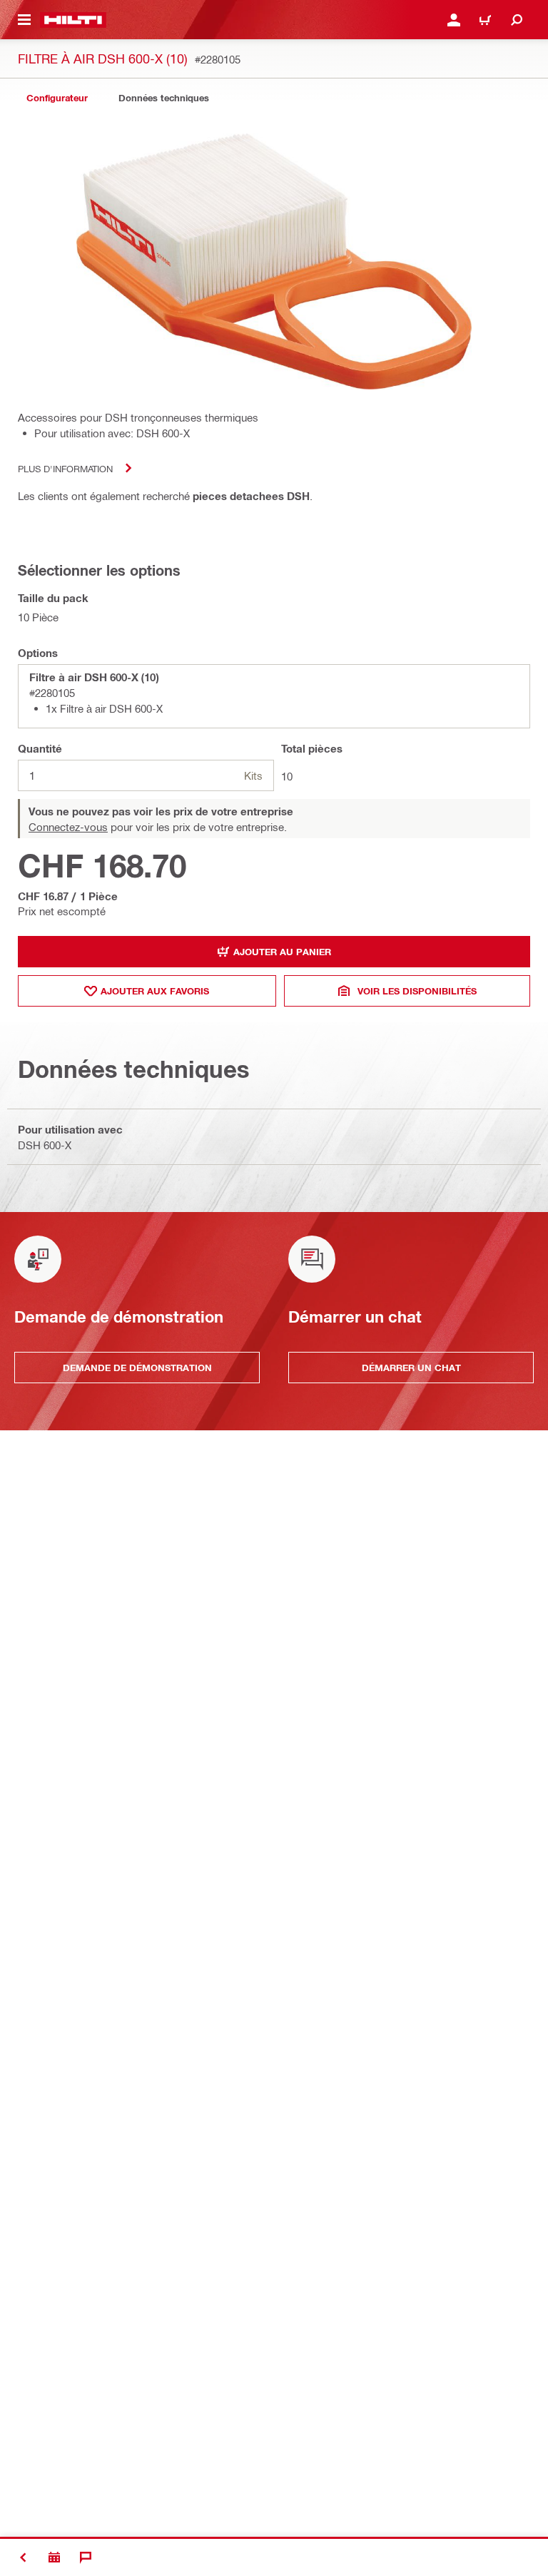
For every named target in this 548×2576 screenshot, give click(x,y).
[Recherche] (517, 20)
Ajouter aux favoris (155, 991)
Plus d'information (65, 468)
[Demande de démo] (54, 2557)
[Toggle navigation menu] (24, 20)
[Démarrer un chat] (86, 2557)
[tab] (57, 98)
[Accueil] (73, 20)
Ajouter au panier (282, 952)
